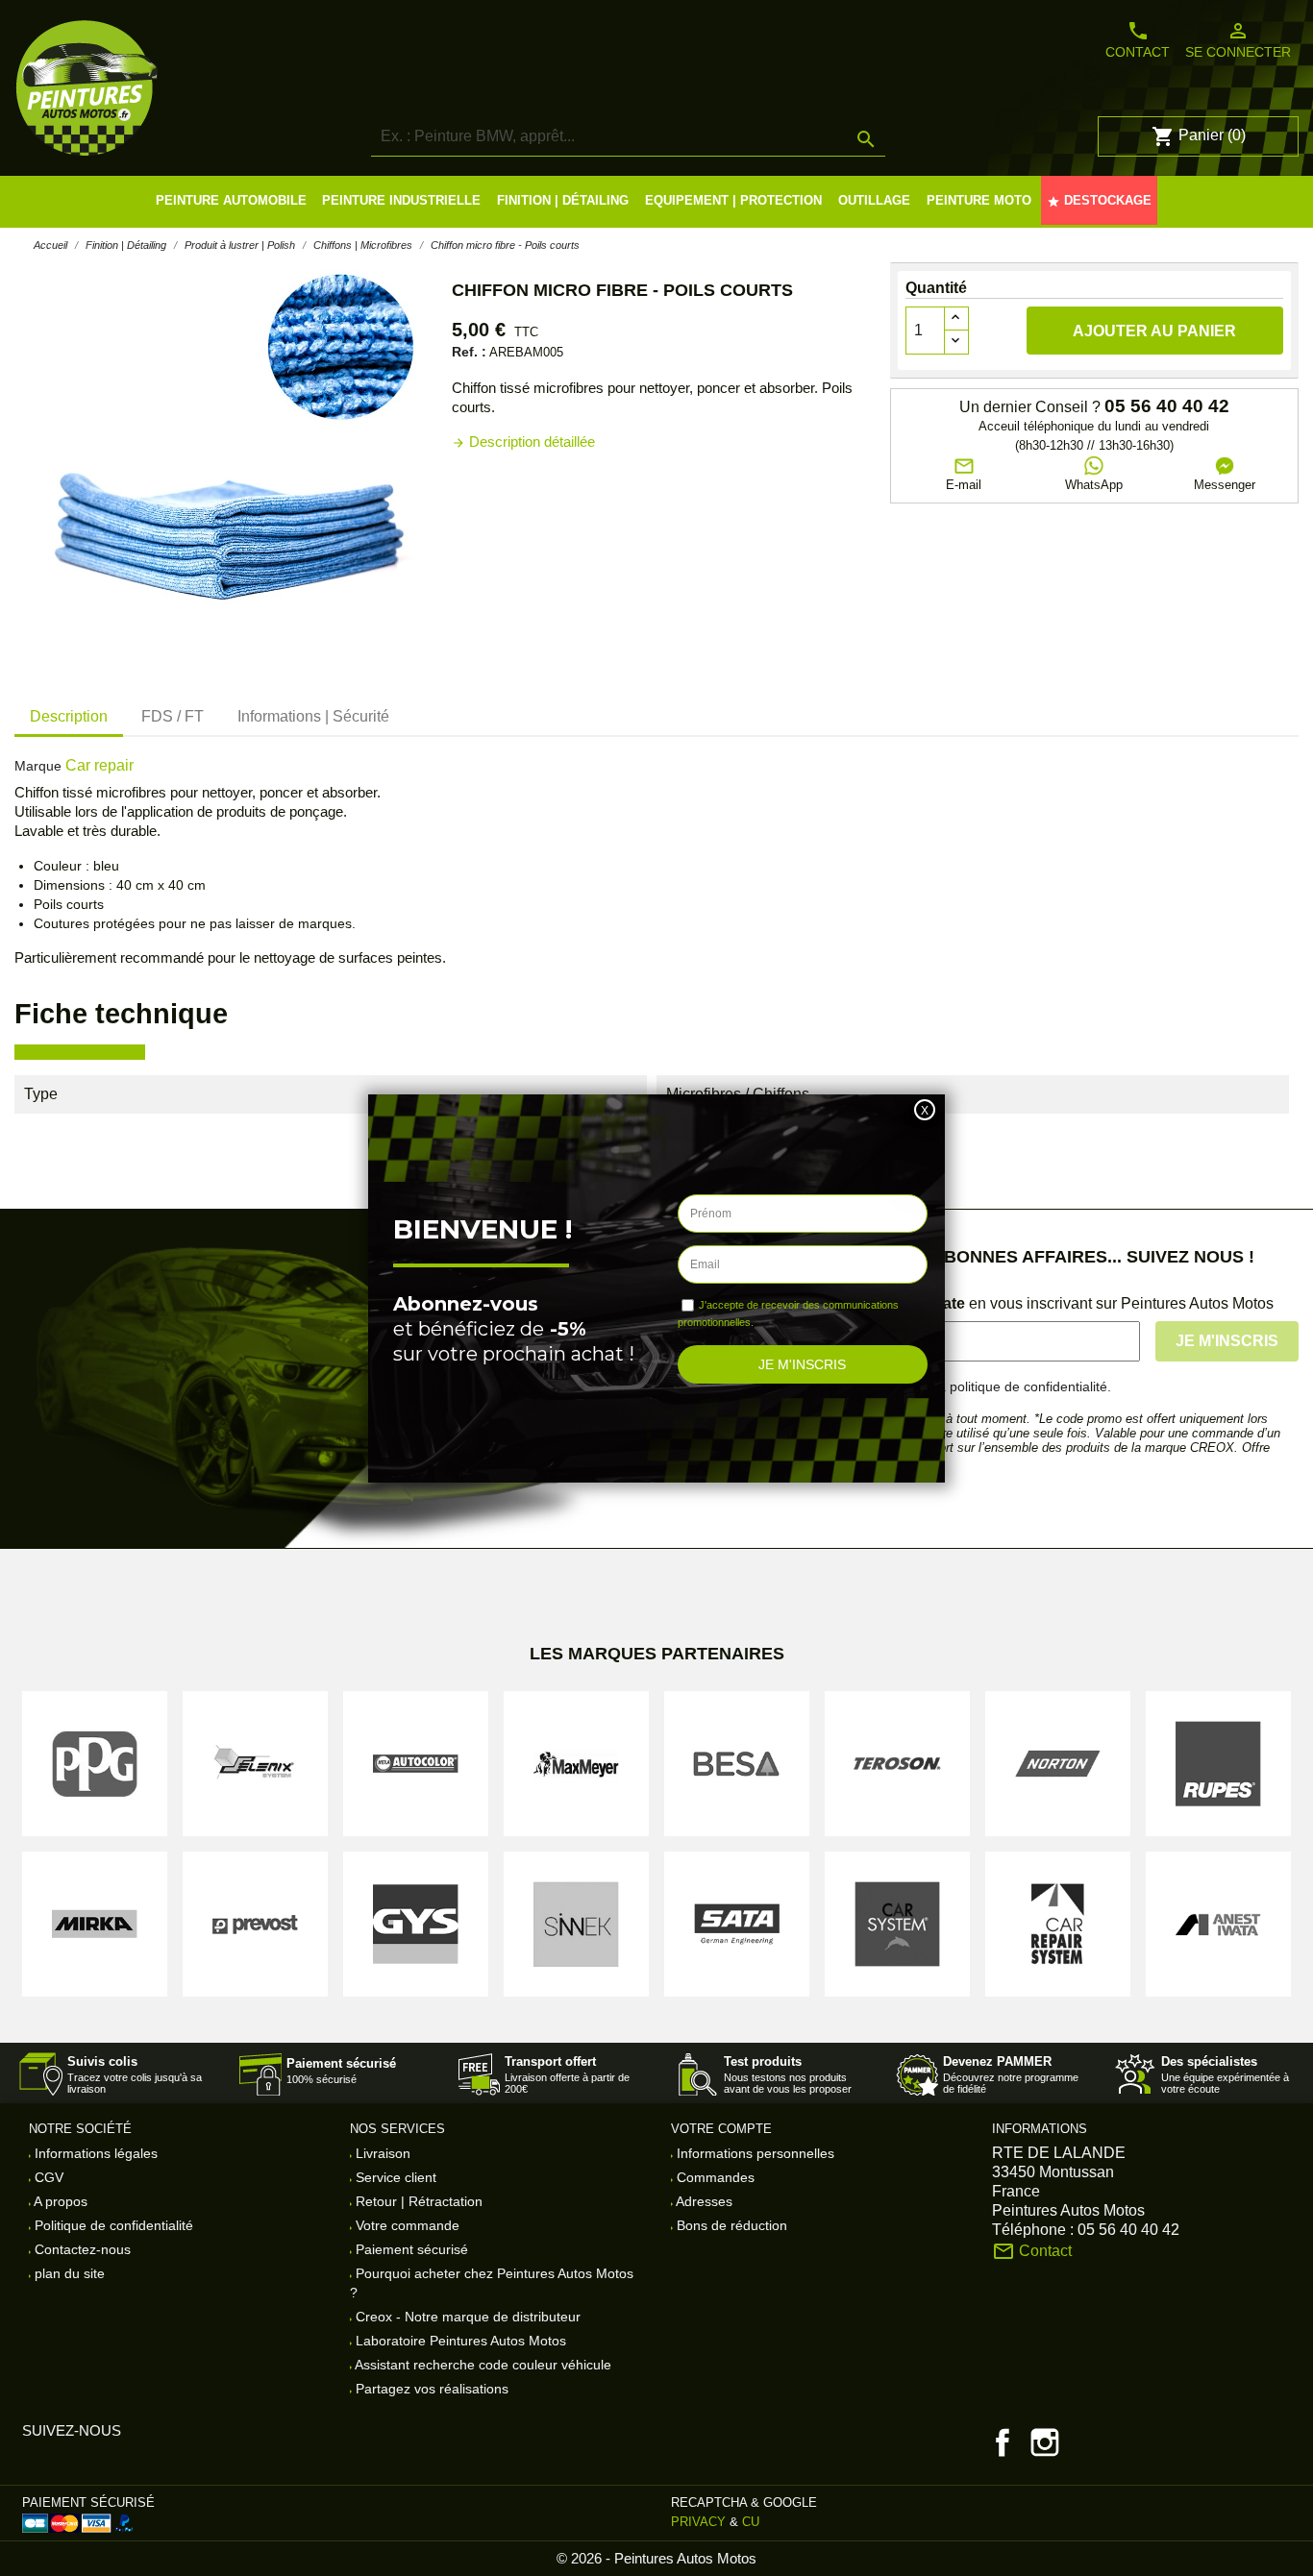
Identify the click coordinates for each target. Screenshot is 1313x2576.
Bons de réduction (730, 2225)
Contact (1138, 39)
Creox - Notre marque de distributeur (466, 2317)
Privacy (698, 2522)
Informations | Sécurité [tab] (313, 716)
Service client (394, 2177)
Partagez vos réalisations (430, 2389)
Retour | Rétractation (417, 2201)
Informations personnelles (754, 2153)
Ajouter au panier (1154, 331)
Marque (38, 766)
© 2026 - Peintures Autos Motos (656, 2558)
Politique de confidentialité (112, 2225)
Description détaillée (523, 442)
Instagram (1045, 2442)
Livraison (381, 2153)
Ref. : (469, 352)
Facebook (1003, 2442)
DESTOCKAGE (1099, 201)
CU (751, 2522)
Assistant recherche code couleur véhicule (482, 2365)
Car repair (99, 765)
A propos (59, 2201)
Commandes (714, 2177)
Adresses (703, 2201)
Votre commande (406, 2225)
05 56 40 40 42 (1167, 406)
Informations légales (94, 2153)
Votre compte (721, 2129)
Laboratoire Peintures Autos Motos (459, 2341)
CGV (47, 2177)
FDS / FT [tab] (173, 716)
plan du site (68, 2273)
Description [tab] (69, 716)
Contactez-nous (81, 2249)
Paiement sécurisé (410, 2249)
